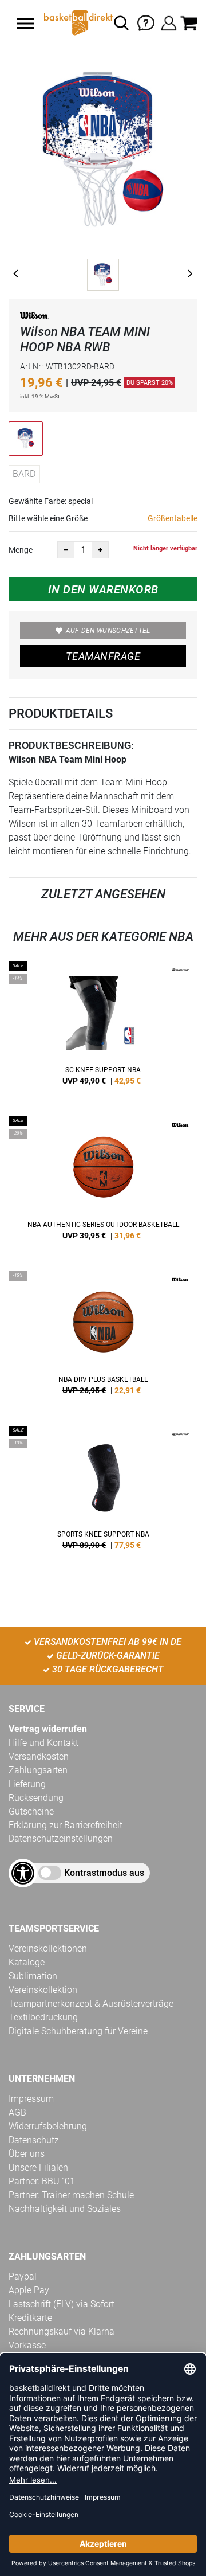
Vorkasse (27, 2345)
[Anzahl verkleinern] (66, 550)
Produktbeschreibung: (71, 746)
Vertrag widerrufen (48, 1729)
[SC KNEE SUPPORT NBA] (103, 1027)
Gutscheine (31, 1811)
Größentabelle (173, 518)
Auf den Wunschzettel (108, 631)
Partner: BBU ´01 (42, 2181)
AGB (17, 2112)
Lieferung (27, 1784)
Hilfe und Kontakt (43, 1743)
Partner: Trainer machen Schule (71, 2195)
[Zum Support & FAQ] (146, 22)
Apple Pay (29, 2290)
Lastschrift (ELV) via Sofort (62, 2304)
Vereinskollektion (43, 1990)
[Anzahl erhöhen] (100, 550)
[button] (26, 24)
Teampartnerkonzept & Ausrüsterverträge (91, 2004)
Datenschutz (34, 2140)
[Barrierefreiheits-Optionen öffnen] (23, 1873)
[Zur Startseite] (77, 23)
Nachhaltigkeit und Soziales (65, 2209)
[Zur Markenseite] (34, 317)
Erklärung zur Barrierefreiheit (66, 1825)
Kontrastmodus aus (104, 1873)
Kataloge (27, 1962)
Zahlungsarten (38, 1770)
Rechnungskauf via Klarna (62, 2331)
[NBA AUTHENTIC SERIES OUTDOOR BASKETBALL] (103, 1182)
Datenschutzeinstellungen (61, 1838)
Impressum (31, 2099)
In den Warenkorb (103, 589)
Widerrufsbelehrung (48, 2126)
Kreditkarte (30, 2318)
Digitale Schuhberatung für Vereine (78, 2031)
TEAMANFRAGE (103, 656)
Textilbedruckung (43, 2017)
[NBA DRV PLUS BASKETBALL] (103, 1337)
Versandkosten (39, 1756)
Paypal (23, 2276)
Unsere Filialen (38, 2167)
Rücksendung (36, 1798)
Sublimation (33, 1976)
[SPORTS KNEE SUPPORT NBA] (103, 1492)
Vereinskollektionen (48, 1948)
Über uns (27, 2154)
